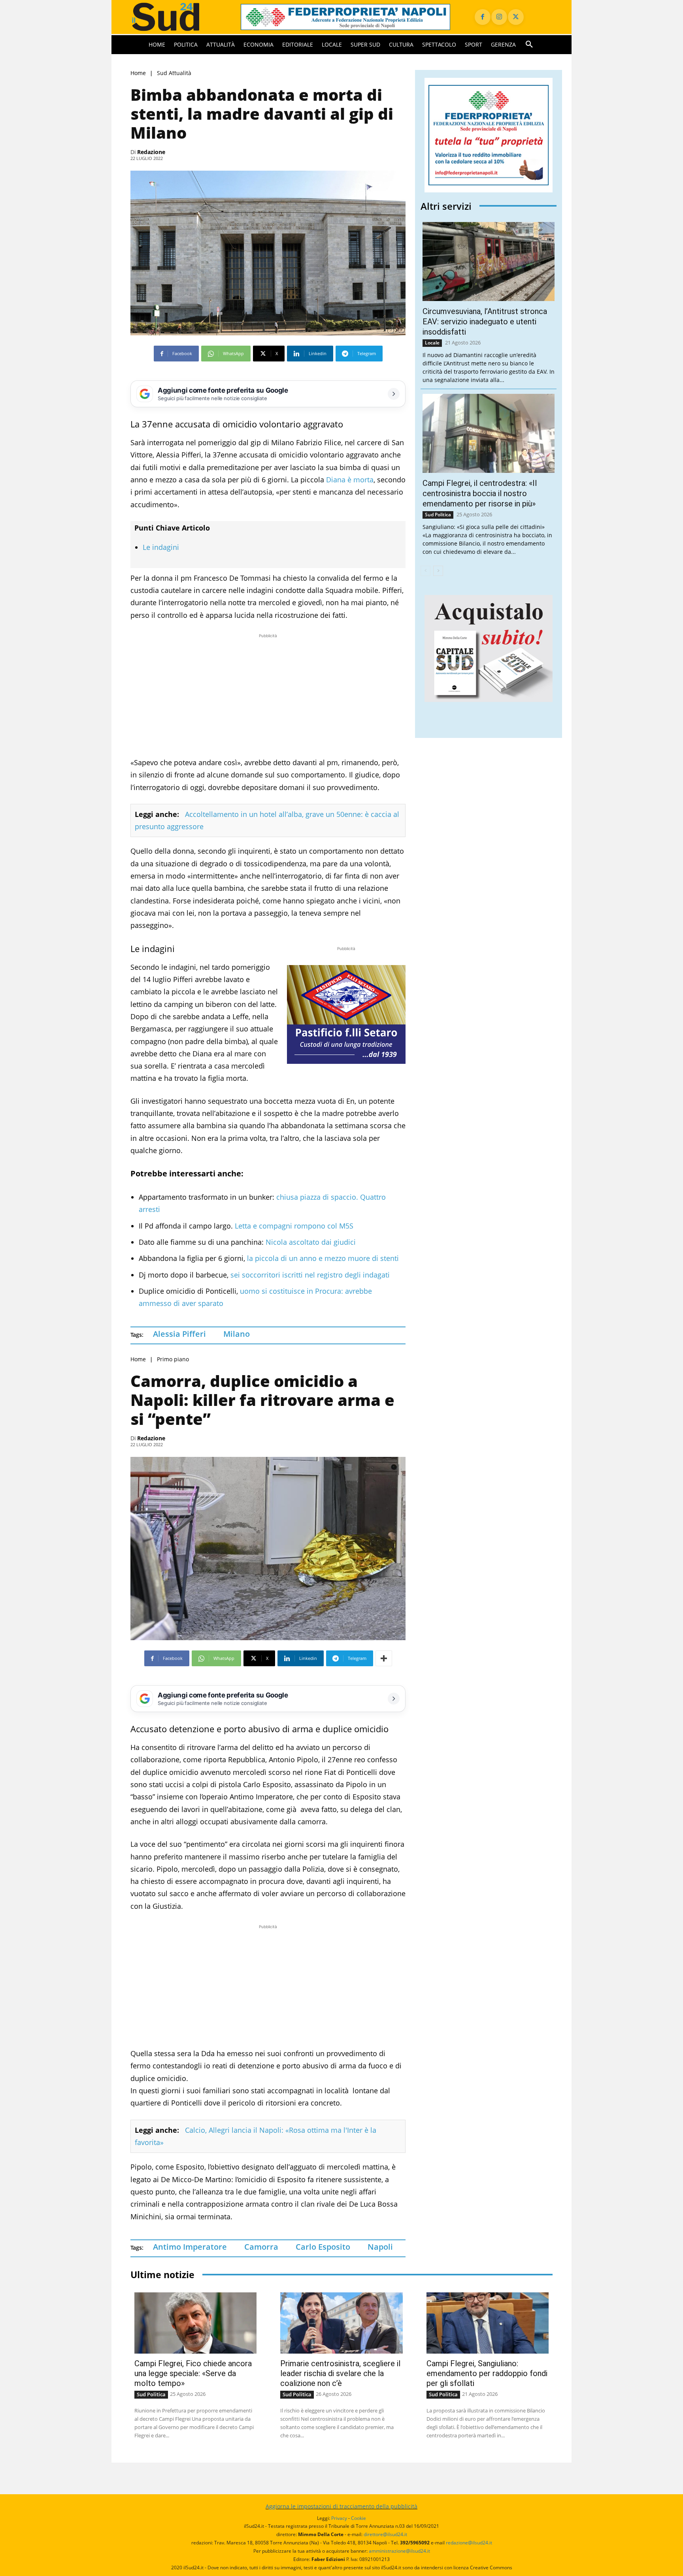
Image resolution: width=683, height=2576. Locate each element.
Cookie (358, 2518)
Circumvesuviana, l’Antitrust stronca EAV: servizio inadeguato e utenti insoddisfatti (485, 322)
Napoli (380, 2247)
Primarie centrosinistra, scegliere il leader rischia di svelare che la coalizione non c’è (340, 2373)
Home (138, 73)
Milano (237, 1334)
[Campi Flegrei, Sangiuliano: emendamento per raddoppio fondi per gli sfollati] (488, 2323)
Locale (432, 343)
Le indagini (161, 547)
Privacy (339, 2518)
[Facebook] (483, 17)
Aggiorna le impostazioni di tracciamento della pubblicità (341, 2506)
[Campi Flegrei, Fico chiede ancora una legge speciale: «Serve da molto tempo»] (195, 2323)
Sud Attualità (174, 73)
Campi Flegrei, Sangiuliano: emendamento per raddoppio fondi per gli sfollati (487, 2373)
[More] (384, 1658)
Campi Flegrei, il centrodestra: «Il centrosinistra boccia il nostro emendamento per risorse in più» (480, 493)
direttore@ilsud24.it (385, 2534)
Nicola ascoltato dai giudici (311, 1242)
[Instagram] (499, 17)
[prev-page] (425, 571)
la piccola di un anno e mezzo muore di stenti (323, 1258)
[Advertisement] (268, 695)
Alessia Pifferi (179, 1334)
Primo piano (173, 1359)
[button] (529, 45)
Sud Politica (438, 515)
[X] (516, 17)
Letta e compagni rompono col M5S (294, 1226)
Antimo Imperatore (190, 2247)
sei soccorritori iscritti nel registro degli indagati (309, 1275)
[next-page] (438, 571)
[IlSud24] (176, 17)
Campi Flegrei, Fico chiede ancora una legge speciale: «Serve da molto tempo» (193, 2373)
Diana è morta (350, 480)
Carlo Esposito (323, 2247)
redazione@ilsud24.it (469, 2543)
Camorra (261, 2247)
